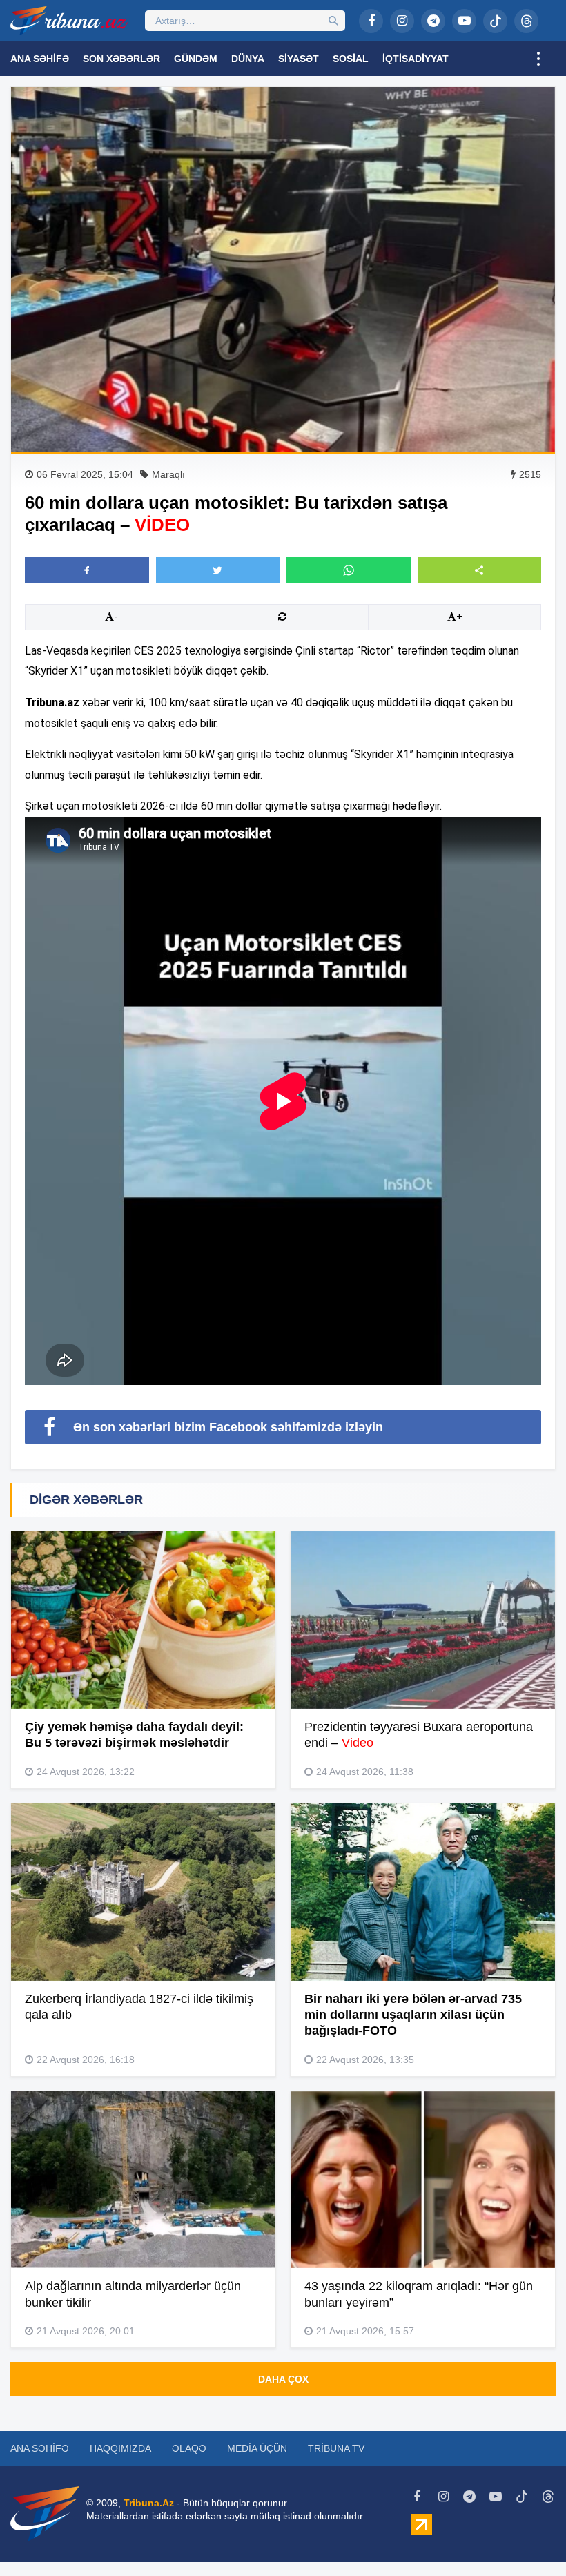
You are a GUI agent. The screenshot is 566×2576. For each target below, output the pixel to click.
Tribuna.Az (149, 2503)
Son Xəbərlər (121, 59)
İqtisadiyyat (416, 59)
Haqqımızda (120, 2448)
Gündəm (196, 59)
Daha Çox (283, 2379)
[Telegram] (433, 21)
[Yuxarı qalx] (527, 2537)
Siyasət (299, 59)
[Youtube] (464, 21)
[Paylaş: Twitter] (218, 570)
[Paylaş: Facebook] (87, 570)
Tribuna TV (336, 2448)
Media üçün (257, 2448)
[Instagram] (402, 21)
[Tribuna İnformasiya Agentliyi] (69, 21)
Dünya (248, 59)
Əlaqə (189, 2448)
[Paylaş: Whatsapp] (349, 570)
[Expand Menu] (538, 59)
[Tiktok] (495, 21)
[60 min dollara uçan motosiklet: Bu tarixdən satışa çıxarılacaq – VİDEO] (283, 269)
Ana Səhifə (40, 59)
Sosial (351, 59)
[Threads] (526, 21)
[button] (480, 570)
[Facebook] (371, 21)
